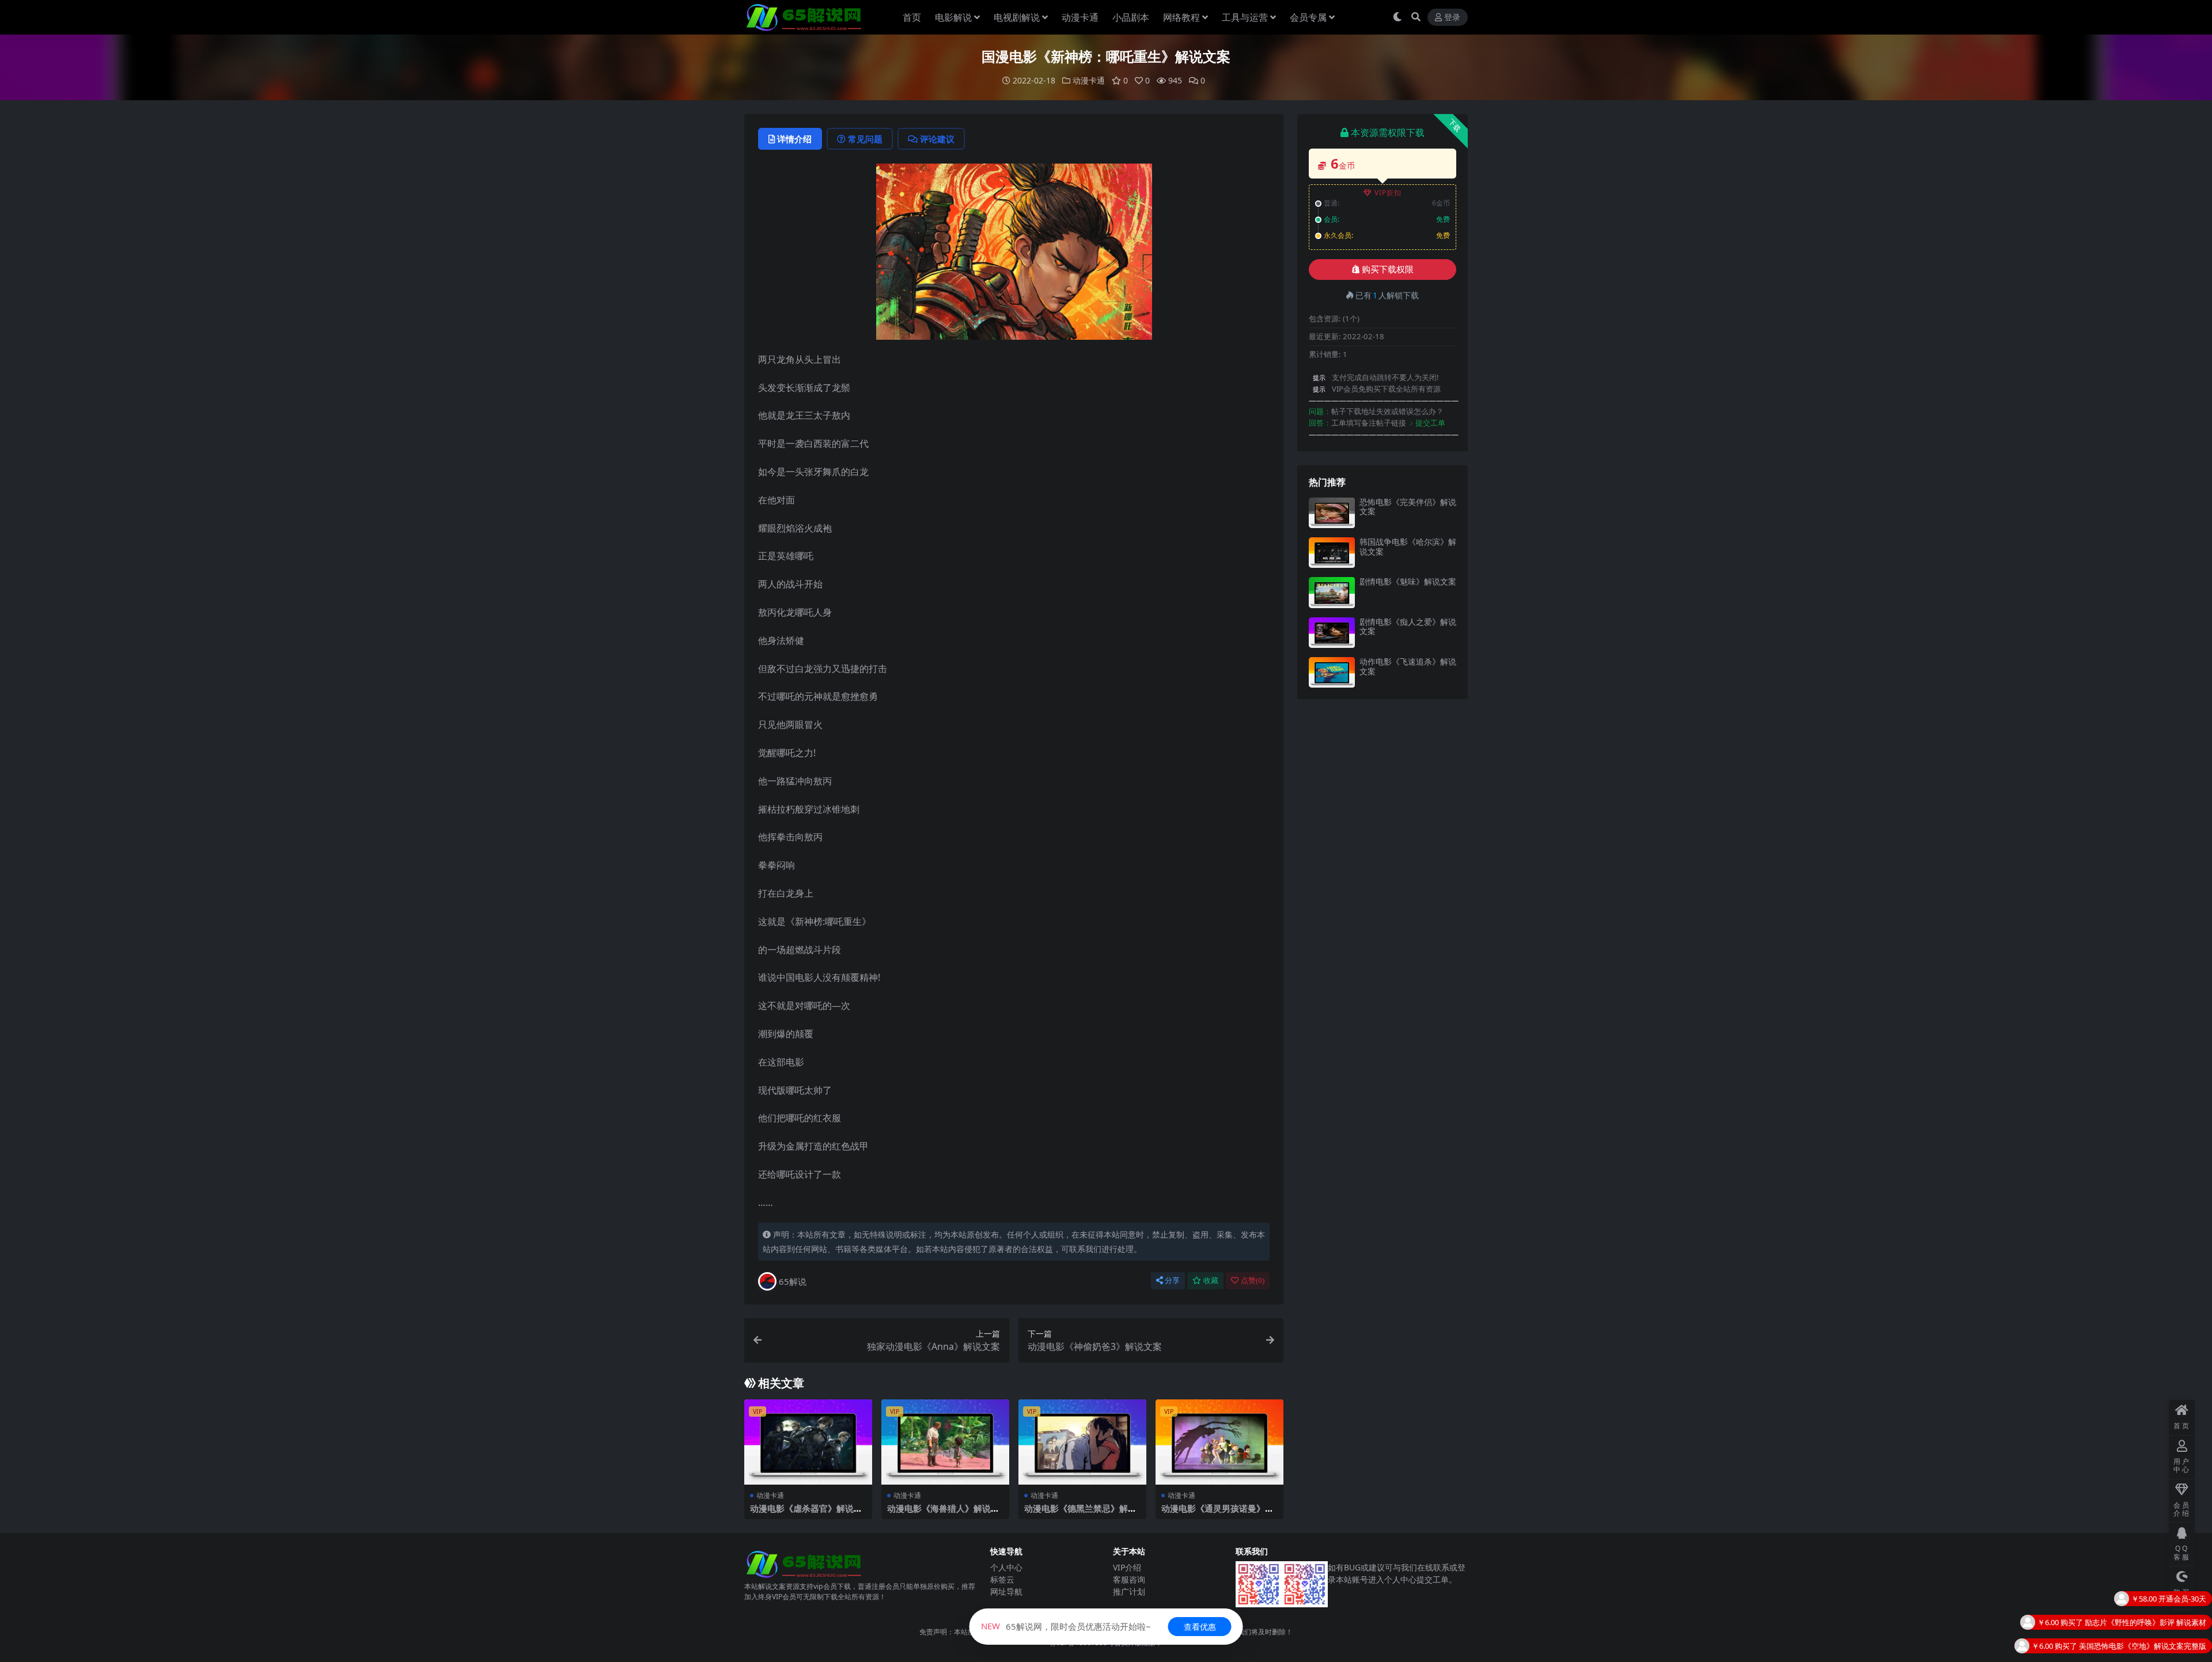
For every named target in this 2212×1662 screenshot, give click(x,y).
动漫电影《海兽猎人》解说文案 (943, 1513)
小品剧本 (1131, 17)
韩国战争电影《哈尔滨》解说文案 (1408, 547)
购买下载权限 (1388, 270)
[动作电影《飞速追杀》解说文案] (1332, 672)
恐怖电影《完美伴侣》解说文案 (1408, 507)
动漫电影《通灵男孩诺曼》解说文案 (1217, 1513)
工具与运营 (1245, 17)
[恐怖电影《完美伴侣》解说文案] (1332, 513)
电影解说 (953, 17)
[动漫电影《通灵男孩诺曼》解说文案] (1219, 1442)
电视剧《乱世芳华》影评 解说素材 (2149, 1603)
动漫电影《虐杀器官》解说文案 (806, 1513)
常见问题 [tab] (865, 139)
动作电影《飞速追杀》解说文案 (1408, 666)
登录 (1452, 18)
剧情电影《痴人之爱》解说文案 (1408, 627)
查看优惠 (1200, 1627)
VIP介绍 (1127, 1567)
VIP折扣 (1388, 193)
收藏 (1211, 1280)
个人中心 (1006, 1567)
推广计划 (1129, 1591)
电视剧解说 (1017, 17)
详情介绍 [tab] (794, 139)
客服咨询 (1129, 1579)
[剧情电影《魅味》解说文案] (1332, 592)
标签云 (1002, 1579)
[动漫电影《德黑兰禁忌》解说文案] (1082, 1442)
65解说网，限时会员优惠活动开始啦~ (1066, 1626)
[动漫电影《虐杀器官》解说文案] (808, 1442)
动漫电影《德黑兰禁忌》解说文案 (1080, 1513)
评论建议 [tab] (937, 139)
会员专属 (1308, 17)
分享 (1172, 1280)
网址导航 (1006, 1591)
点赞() (1253, 1280)
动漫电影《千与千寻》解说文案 (2154, 1650)
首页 (912, 17)
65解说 (793, 1281)
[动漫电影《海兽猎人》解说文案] (945, 1442)
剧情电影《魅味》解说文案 (1408, 581)
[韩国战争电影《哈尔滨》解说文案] (1332, 553)
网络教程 (1181, 17)
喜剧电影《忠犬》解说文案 (2161, 1627)
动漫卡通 (1080, 17)
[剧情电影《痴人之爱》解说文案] (1332, 633)
